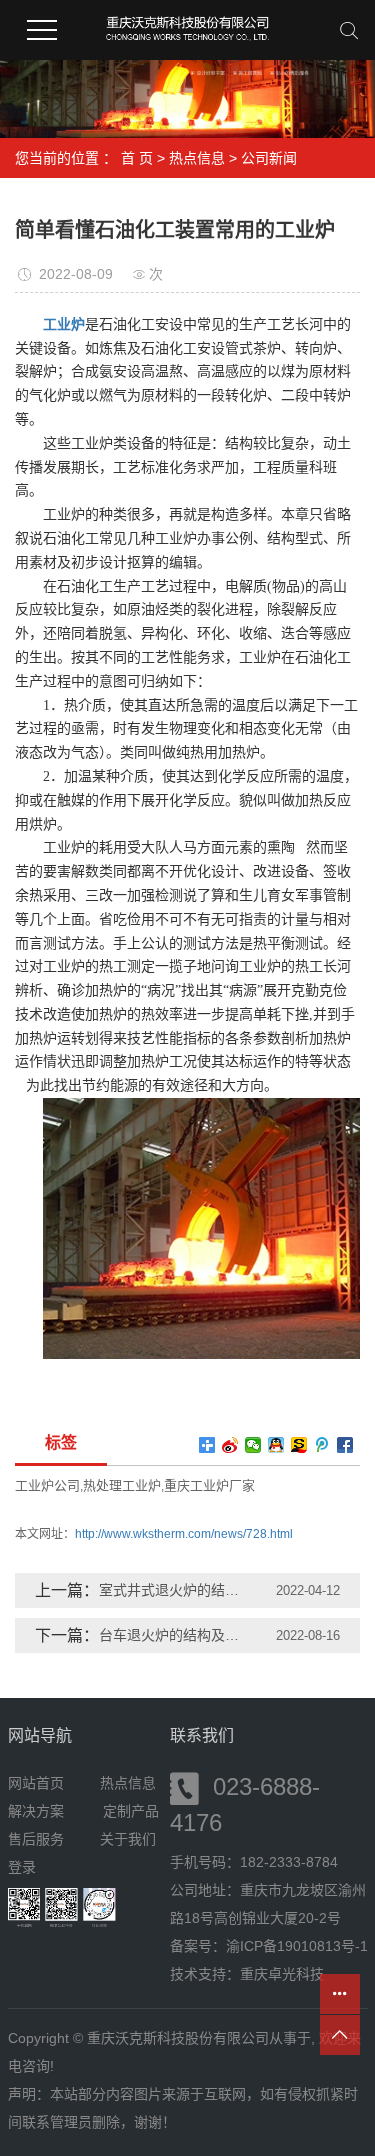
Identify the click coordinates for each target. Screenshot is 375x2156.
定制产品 (131, 1811)
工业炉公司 (47, 1485)
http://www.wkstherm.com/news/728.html (184, 1534)
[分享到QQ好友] (276, 1445)
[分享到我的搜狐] (299, 1445)
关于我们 (128, 1839)
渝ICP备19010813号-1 (297, 1946)
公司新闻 (269, 158)
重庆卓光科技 (282, 1974)
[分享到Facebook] (345, 1445)
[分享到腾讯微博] (322, 1445)
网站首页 (36, 1783)
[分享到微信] (253, 1445)
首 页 (137, 158)
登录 (22, 1867)
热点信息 (197, 158)
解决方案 (42, 1811)
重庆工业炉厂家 (209, 1485)
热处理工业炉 (122, 1485)
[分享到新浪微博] (230, 1445)
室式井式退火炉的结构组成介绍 (175, 1590)
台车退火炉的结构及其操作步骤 (175, 1635)
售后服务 (36, 1839)
